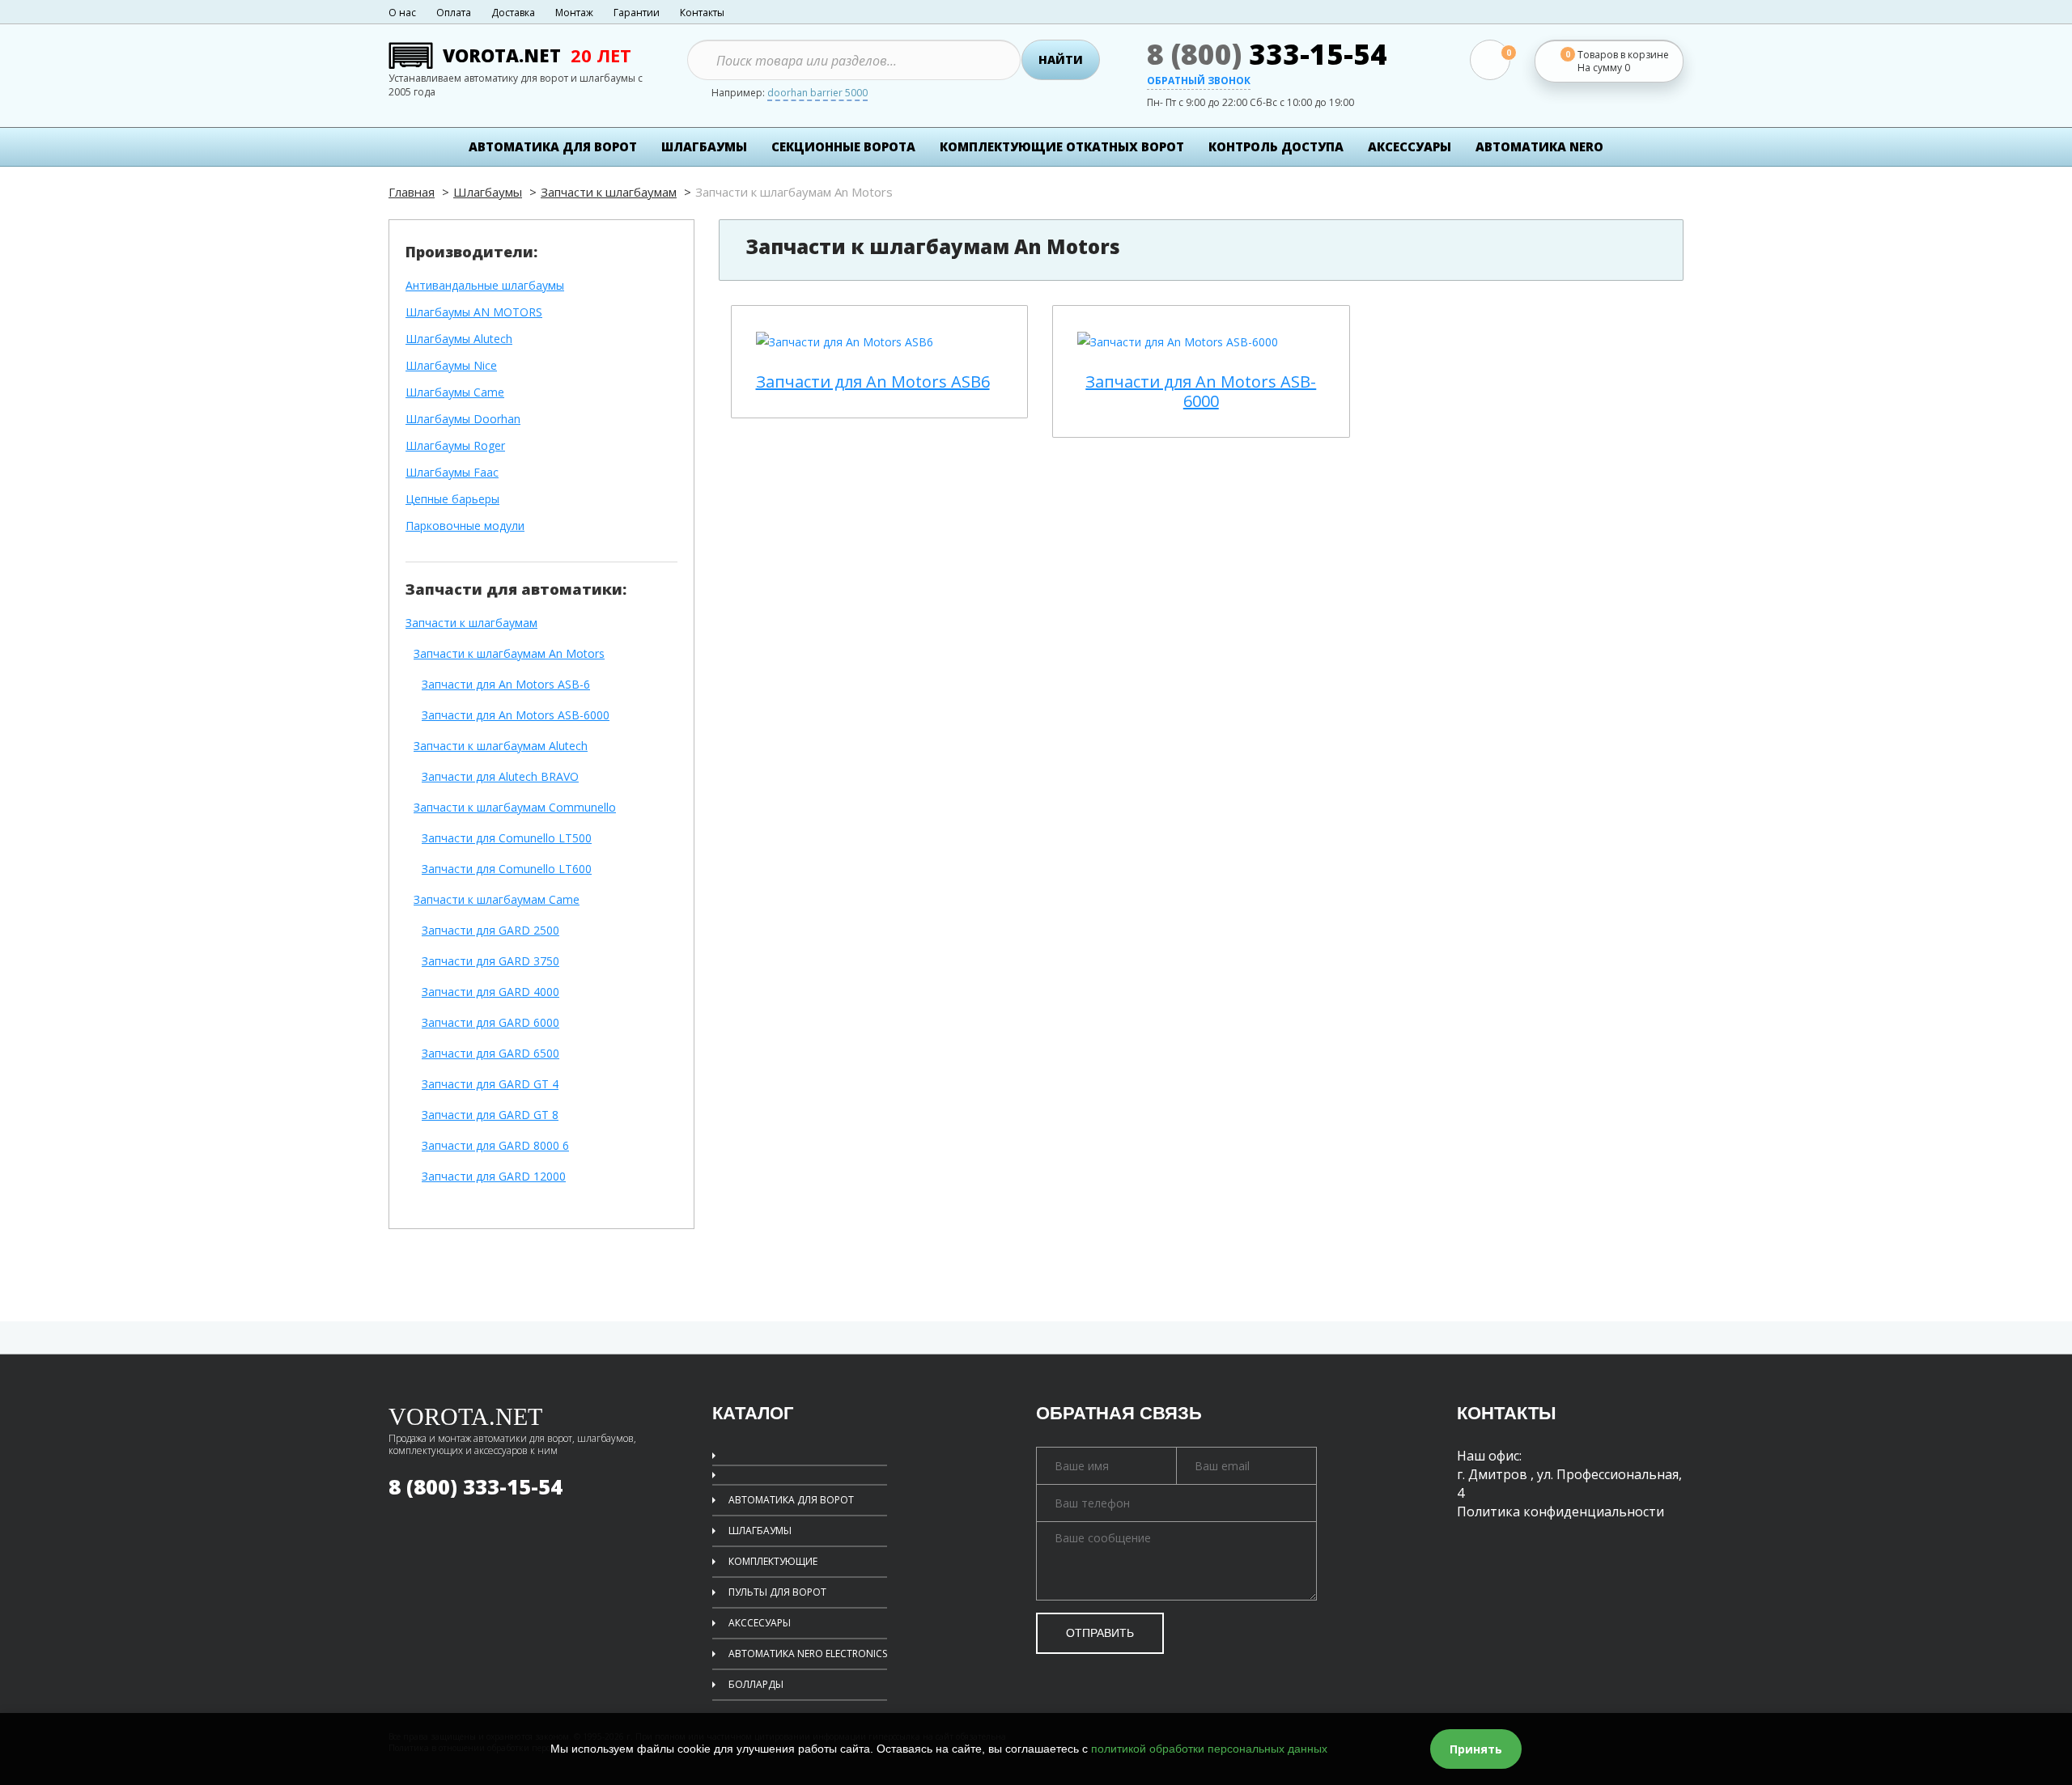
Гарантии (637, 13)
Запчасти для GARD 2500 (490, 931)
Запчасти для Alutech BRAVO (500, 777)
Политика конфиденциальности (1560, 1512)
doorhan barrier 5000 (817, 94)
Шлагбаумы (704, 146)
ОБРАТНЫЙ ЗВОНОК (1199, 82)
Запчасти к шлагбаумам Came (497, 900)
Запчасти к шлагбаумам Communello (515, 808)
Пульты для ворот (777, 1592)
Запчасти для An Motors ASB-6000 (516, 716)
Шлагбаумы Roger (455, 446)
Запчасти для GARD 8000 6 (495, 1146)
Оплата (454, 13)
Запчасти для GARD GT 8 (490, 1115)
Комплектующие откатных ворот (1062, 146)
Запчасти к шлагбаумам (609, 192)
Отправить (1100, 1633)
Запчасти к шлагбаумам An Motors (509, 654)
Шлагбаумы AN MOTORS (474, 313)
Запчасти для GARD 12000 (494, 1177)
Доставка (513, 13)
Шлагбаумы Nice (451, 366)
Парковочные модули (465, 526)
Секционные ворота (843, 146)
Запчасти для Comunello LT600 (507, 869)
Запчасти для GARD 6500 (490, 1054)
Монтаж (574, 13)
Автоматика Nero (1539, 146)
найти (1061, 59)
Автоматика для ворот (553, 146)
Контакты (702, 13)
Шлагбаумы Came (455, 393)
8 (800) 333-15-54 (476, 1486)
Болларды (756, 1684)
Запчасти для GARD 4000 (490, 992)
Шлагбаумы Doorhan (463, 420)
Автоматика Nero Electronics (808, 1654)
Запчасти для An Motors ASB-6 (506, 685)
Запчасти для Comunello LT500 (507, 839)
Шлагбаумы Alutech (459, 339)
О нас (402, 13)
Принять (1476, 1749)
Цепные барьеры (452, 500)
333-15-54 (1267, 54)
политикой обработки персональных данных (1209, 1749)
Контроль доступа (1276, 146)
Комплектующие (773, 1561)
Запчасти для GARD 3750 (490, 962)
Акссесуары (760, 1623)
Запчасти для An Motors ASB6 (873, 382)
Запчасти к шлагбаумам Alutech (501, 746)
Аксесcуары (1410, 146)
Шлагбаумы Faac (452, 473)
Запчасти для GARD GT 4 (490, 1085)
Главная (412, 192)
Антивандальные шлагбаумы (485, 286)
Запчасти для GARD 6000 (490, 1023)
